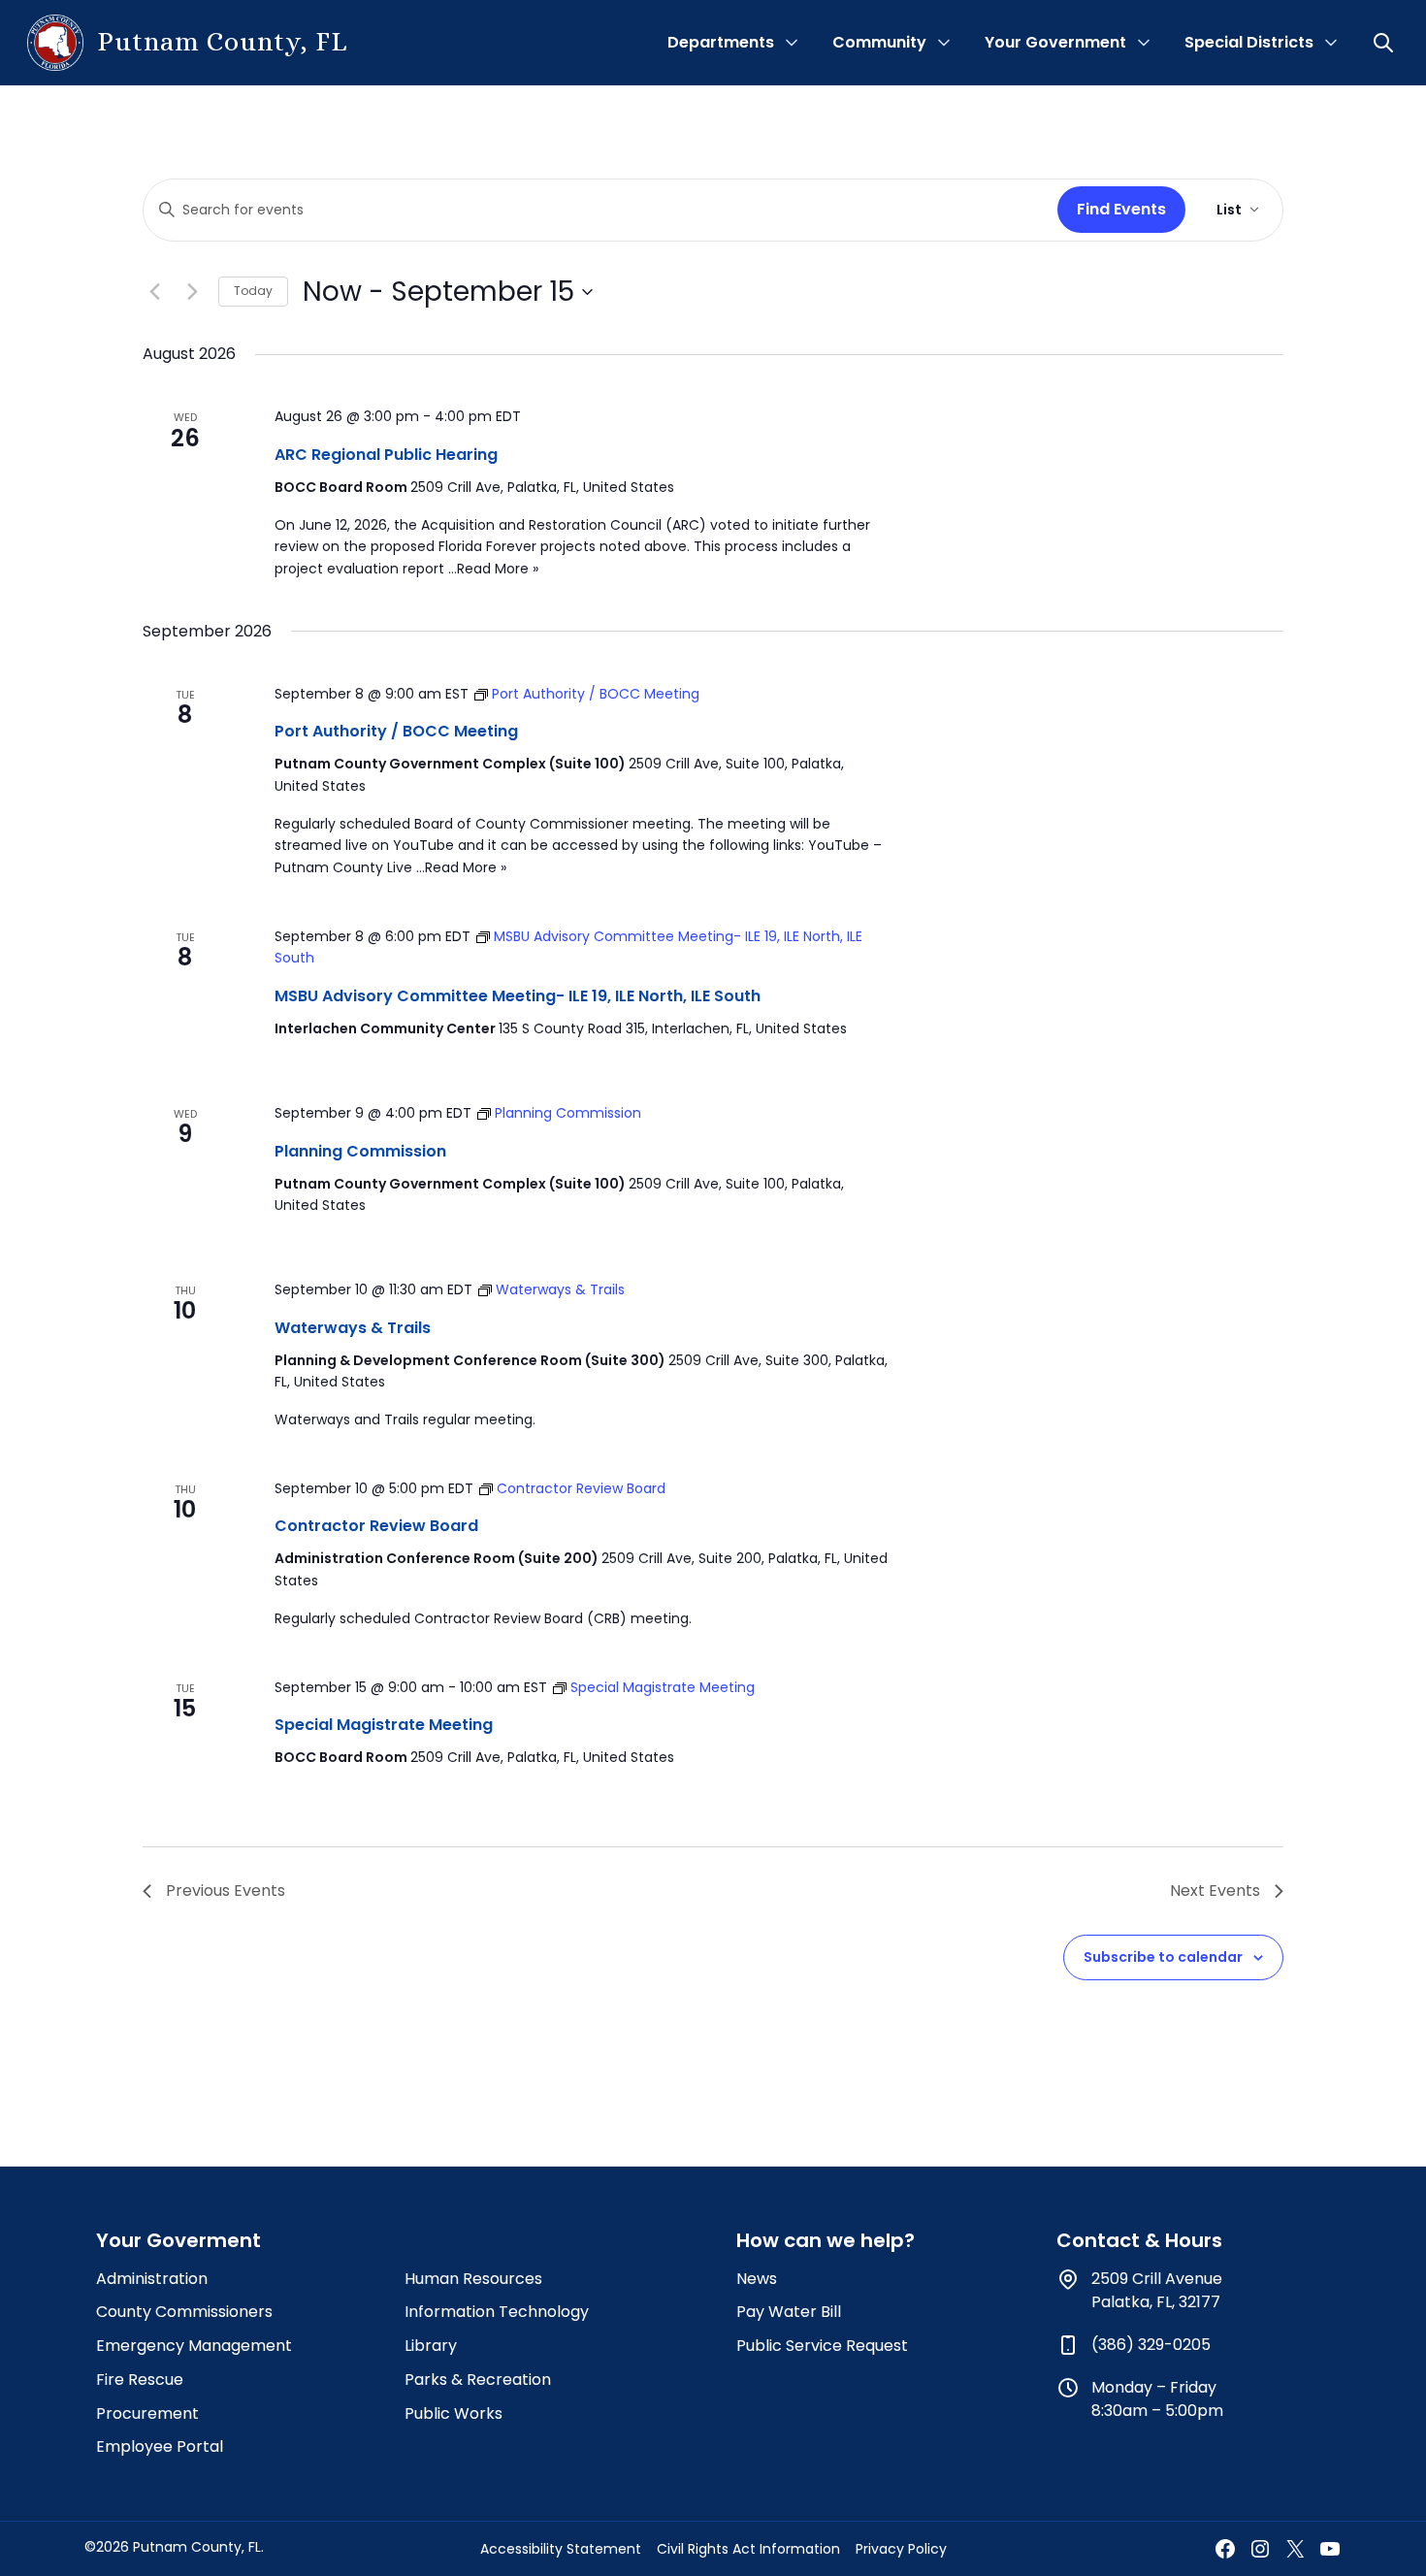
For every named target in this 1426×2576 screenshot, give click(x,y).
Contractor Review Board (376, 1526)
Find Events (1121, 209)
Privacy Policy (901, 2549)
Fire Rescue (140, 2380)
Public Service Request (822, 2346)
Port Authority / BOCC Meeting (396, 731)
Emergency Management (194, 2346)
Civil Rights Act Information (748, 2549)
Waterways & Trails (353, 1328)
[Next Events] (192, 292)
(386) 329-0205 (1151, 2345)
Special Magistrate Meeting (384, 1725)
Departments (721, 42)
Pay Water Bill (789, 2312)
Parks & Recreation (478, 2380)
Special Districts (1249, 42)
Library (431, 2346)
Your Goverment (178, 2240)
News (757, 2279)
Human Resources (473, 2279)
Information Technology (497, 2312)
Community (879, 42)
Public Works (454, 2413)
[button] (1385, 43)
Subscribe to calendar (1163, 1957)
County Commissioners (184, 2312)
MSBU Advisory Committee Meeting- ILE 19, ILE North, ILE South (518, 996)
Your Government (1055, 42)
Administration (152, 2279)
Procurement (147, 2413)
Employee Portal (160, 2446)
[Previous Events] (154, 292)
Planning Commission (360, 1151)
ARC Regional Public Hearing (386, 455)
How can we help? (826, 2240)
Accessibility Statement (561, 2549)
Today (253, 291)
